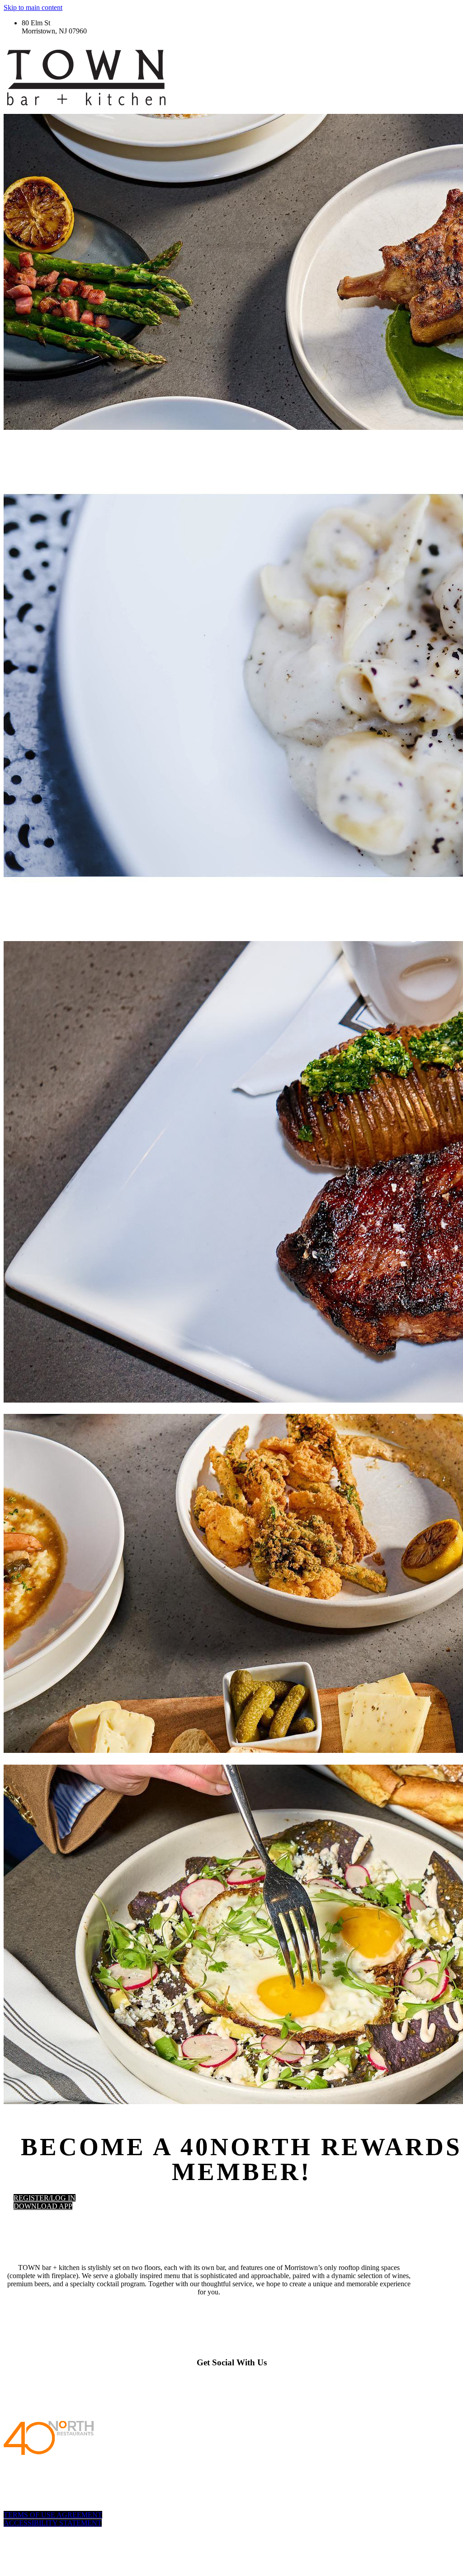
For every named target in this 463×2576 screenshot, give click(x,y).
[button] (45, 2198)
